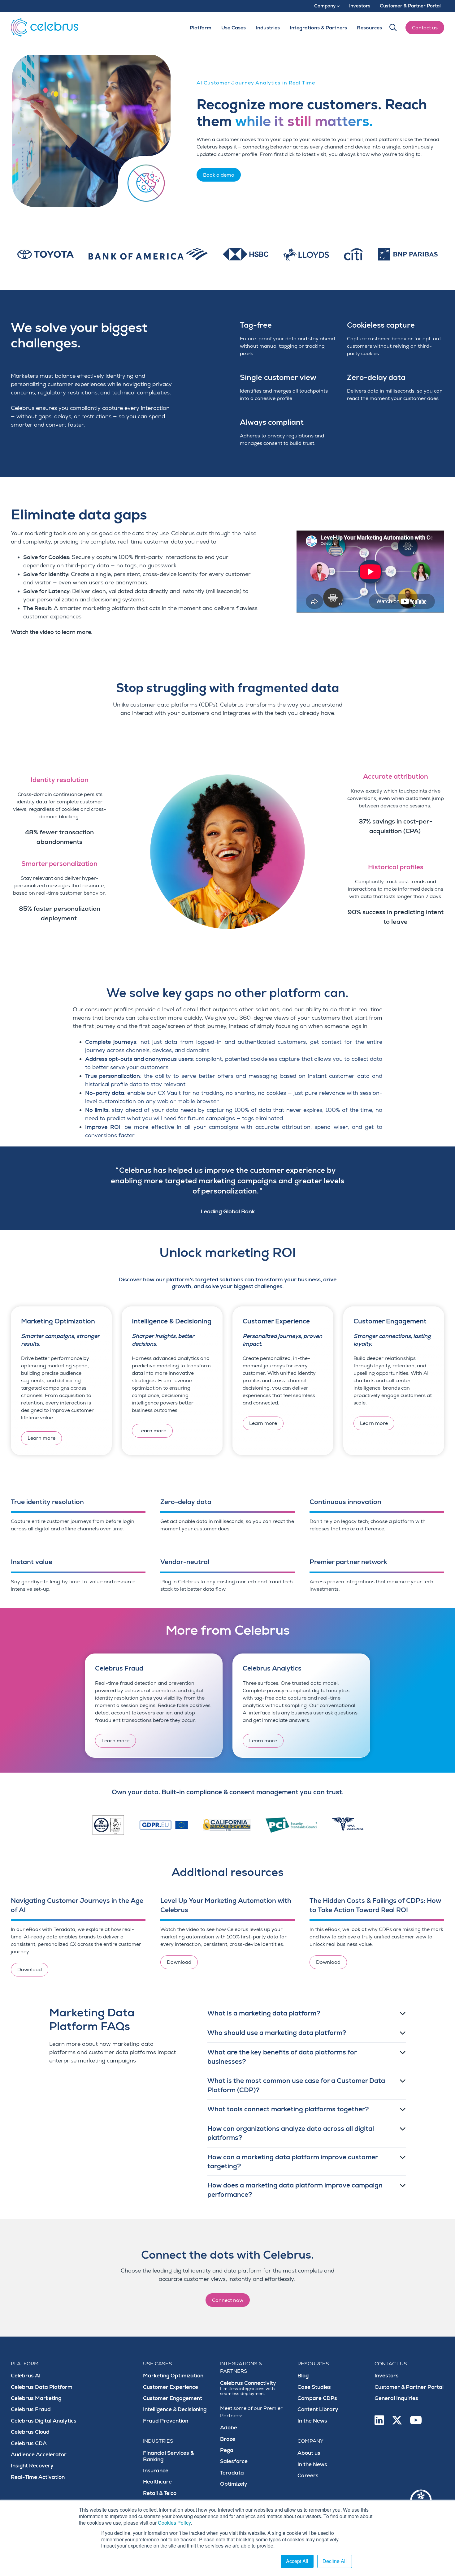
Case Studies (314, 2387)
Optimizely (234, 2484)
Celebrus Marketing (36, 2398)
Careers (308, 2476)
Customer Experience (171, 2387)
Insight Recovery (32, 2466)
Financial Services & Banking (168, 2456)
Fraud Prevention (166, 2421)
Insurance (156, 2471)
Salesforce (234, 2461)
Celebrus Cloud (30, 2432)
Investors (387, 2376)
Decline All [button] (335, 2561)
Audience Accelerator (39, 2455)
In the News (312, 2421)
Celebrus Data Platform (42, 2387)
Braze (228, 2439)
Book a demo (219, 175)
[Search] (393, 28)
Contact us (425, 28)
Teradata (232, 2473)
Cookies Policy (174, 2523)
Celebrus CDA (29, 2443)
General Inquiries (396, 2398)
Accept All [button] (297, 2561)
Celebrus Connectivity (248, 2388)
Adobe (229, 2428)
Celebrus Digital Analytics (44, 2421)
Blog (303, 2376)
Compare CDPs (317, 2398)
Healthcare (157, 2482)
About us (309, 2453)
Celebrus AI (26, 2376)
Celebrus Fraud (31, 2409)
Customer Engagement (173, 2398)
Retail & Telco (160, 2493)
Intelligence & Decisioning (175, 2409)
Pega (227, 2450)
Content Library (318, 2409)
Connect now (228, 2300)
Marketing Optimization (173, 2376)
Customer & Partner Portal (409, 2387)
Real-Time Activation (38, 2477)
